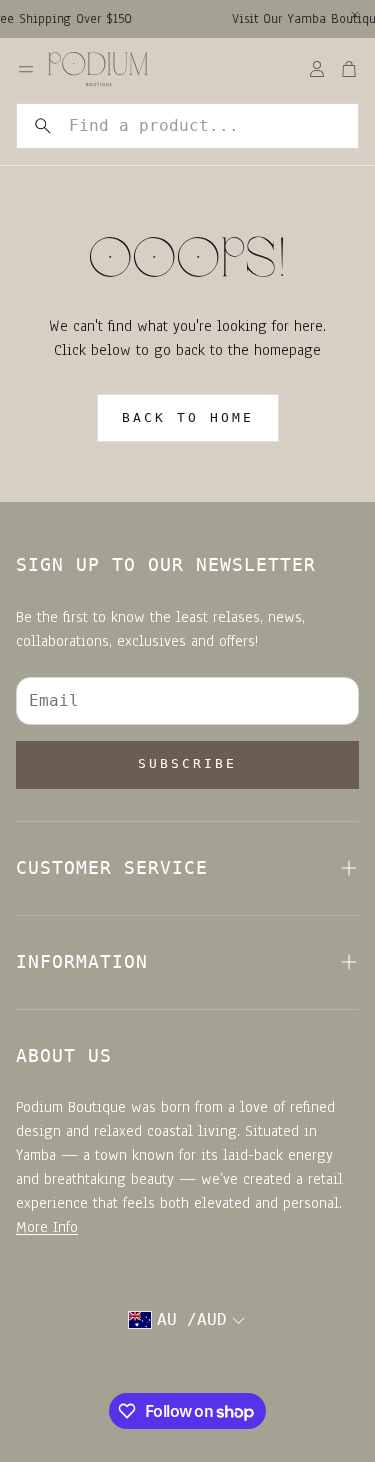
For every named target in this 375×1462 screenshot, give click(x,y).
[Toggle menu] (26, 69)
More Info (47, 1227)
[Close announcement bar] (355, 15)
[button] (187, 126)
